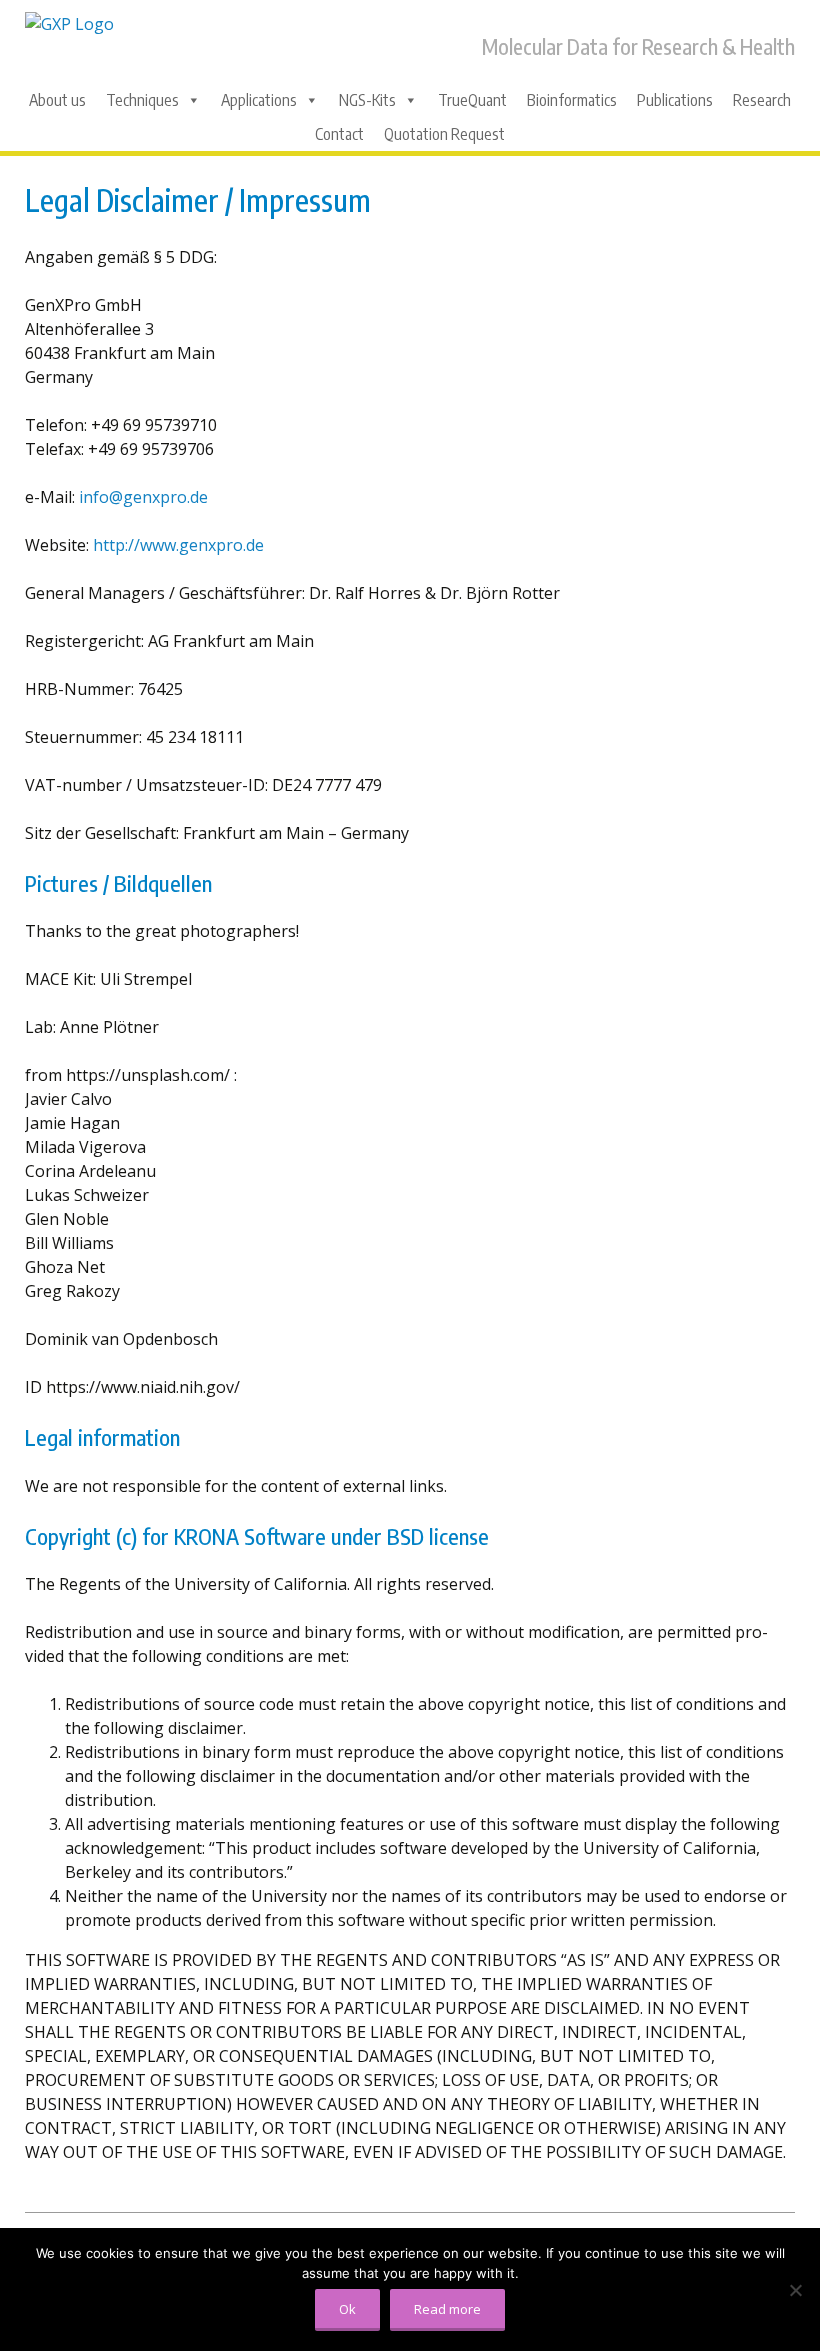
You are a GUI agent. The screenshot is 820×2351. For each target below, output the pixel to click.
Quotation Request (444, 134)
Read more (447, 2309)
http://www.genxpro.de (178, 545)
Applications (259, 100)
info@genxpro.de (143, 497)
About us (57, 100)
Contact (339, 134)
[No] (795, 2290)
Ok (347, 2309)
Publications (675, 100)
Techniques (142, 100)
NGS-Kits (367, 100)
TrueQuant (472, 100)
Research (762, 100)
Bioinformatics (572, 100)
